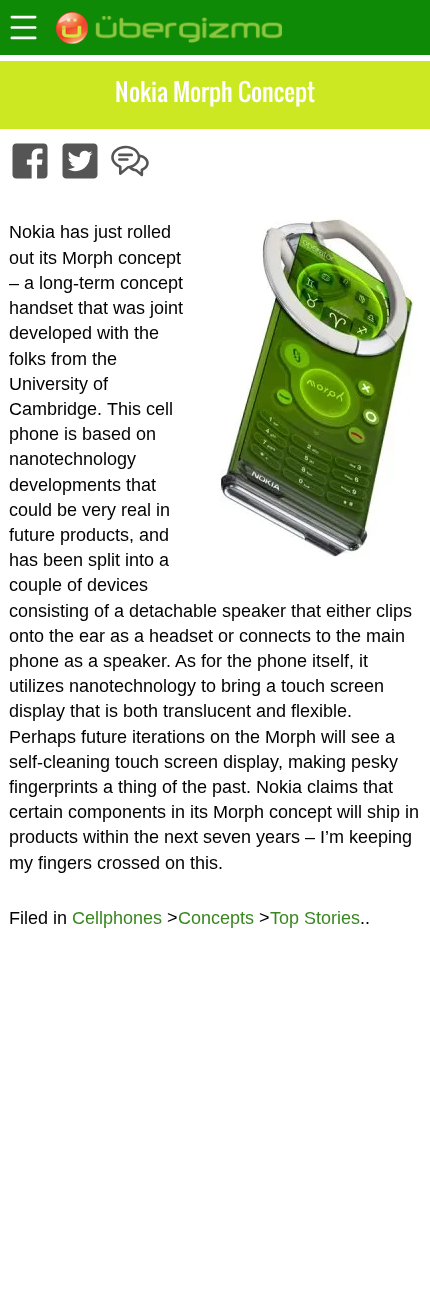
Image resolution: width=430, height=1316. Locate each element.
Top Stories (315, 918)
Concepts (216, 918)
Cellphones (117, 918)
